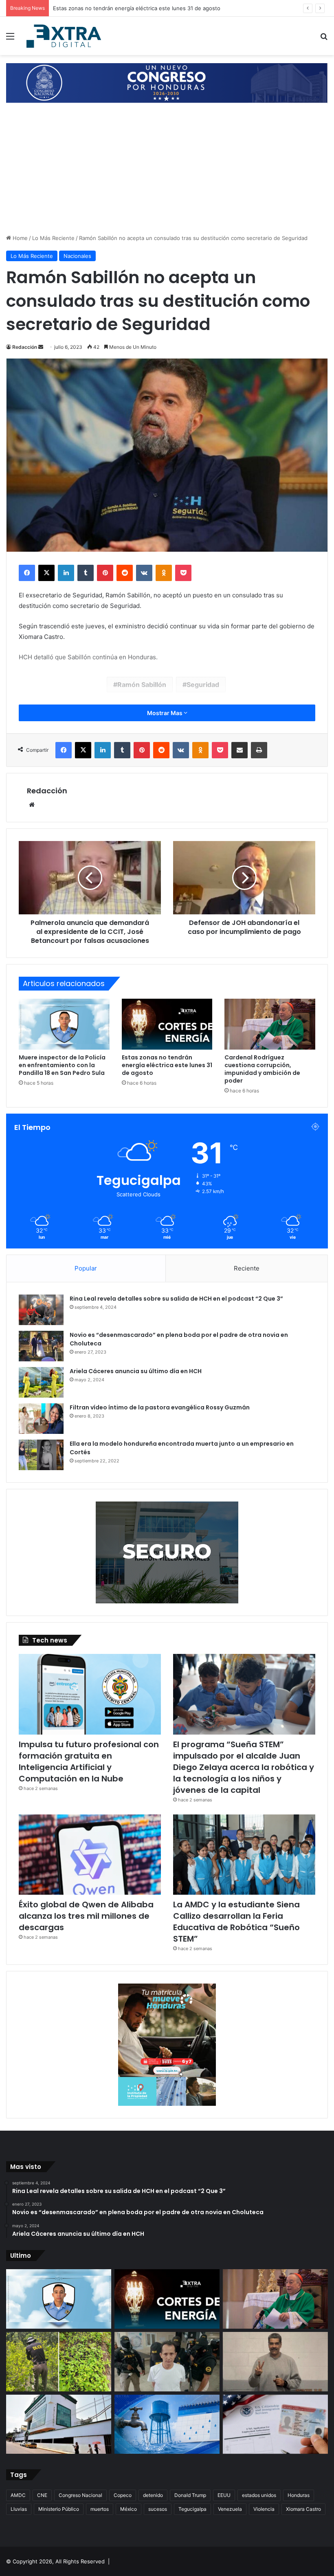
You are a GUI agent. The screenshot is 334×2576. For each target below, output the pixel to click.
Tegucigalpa (192, 2509)
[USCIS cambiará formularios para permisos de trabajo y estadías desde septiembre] (275, 2424)
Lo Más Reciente (53, 238)
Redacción (25, 347)
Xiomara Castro (303, 2509)
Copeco (123, 2495)
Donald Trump (190, 2495)
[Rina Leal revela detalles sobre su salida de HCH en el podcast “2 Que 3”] (41, 1310)
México (129, 2509)
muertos (100, 2509)
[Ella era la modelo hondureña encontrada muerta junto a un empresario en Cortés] (41, 1455)
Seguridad (203, 685)
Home (19, 238)
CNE (42, 2495)
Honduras (299, 2495)
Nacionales (77, 256)
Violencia (264, 2509)
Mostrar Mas (165, 713)
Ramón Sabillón (142, 685)
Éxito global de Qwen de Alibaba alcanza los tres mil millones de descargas (86, 1916)
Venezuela (230, 2509)
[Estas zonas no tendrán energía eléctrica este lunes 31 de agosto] (167, 1024)
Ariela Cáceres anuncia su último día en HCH (136, 1371)
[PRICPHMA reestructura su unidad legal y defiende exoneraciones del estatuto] (59, 2424)
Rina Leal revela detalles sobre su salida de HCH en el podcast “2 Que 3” (176, 1299)
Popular (86, 1268)
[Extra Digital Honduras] (65, 36)
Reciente (247, 1268)
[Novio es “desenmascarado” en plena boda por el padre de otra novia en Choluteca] (41, 1346)
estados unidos (259, 2495)
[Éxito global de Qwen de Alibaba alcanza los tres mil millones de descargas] (90, 1855)
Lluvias (19, 2509)
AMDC (18, 2495)
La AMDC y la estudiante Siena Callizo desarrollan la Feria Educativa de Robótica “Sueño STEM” (236, 1922)
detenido (153, 2495)
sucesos (158, 2509)
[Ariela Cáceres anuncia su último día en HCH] (41, 1382)
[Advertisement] (167, 173)
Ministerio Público (59, 2509)
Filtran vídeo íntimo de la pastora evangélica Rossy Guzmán (160, 1407)
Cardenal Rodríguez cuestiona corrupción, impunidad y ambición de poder (147, 8)
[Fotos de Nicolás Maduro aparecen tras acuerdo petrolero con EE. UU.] (275, 2362)
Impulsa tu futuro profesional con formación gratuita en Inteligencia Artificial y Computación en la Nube (89, 1761)
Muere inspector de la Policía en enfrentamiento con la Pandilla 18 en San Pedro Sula (62, 1065)
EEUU (224, 2495)
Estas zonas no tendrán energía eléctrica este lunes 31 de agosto (167, 1065)
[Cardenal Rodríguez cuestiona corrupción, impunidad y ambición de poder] (270, 1024)
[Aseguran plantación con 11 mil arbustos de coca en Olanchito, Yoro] (59, 2362)
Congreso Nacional (80, 2495)
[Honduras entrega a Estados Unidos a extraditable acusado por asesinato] (167, 2362)
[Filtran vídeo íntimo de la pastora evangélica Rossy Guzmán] (41, 1419)
